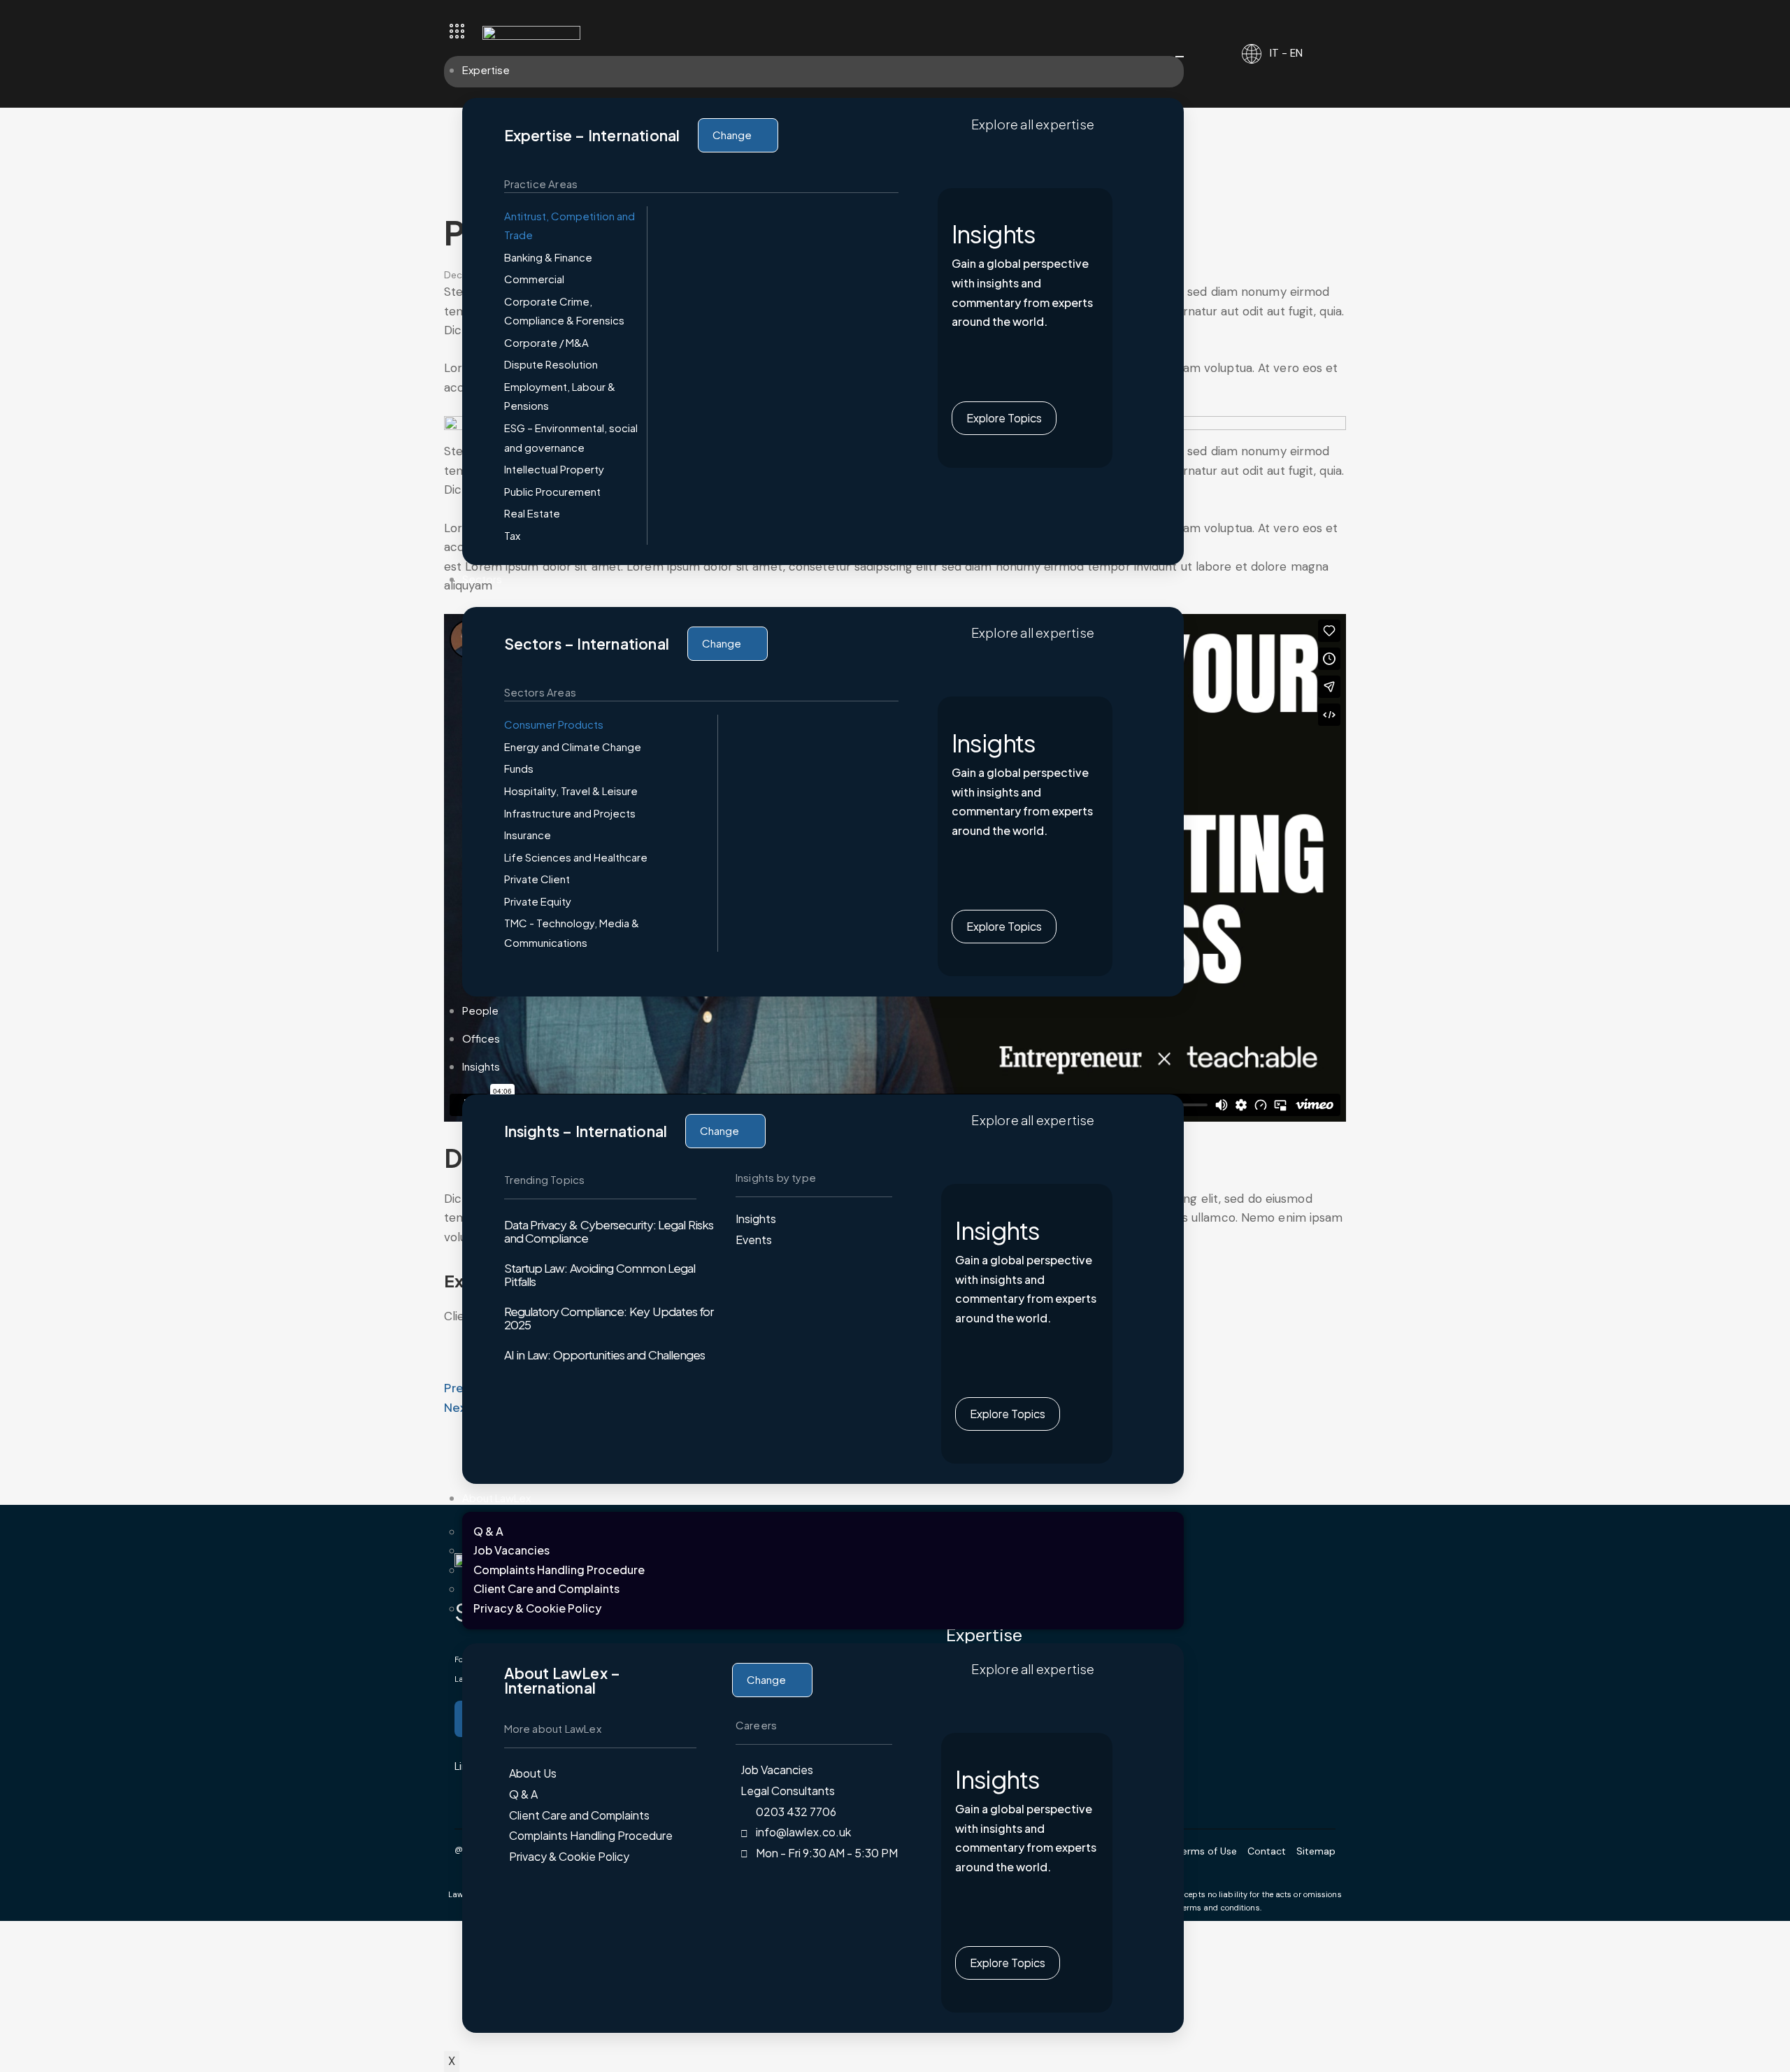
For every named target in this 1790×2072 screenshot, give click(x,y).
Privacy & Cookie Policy (537, 1608)
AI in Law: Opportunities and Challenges (605, 1355)
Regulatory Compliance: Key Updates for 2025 (609, 1318)
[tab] (572, 226)
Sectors (482, 579)
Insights (481, 1066)
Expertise (486, 70)
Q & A (488, 1531)
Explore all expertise (1033, 124)
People (480, 1010)
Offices (481, 1038)
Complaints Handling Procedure (559, 1570)
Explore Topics (1004, 418)
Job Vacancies (511, 1550)
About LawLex (496, 1498)
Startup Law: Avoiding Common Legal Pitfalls (600, 1274)
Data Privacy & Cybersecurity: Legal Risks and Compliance (609, 1231)
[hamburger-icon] (1180, 57)
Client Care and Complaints (546, 1588)
